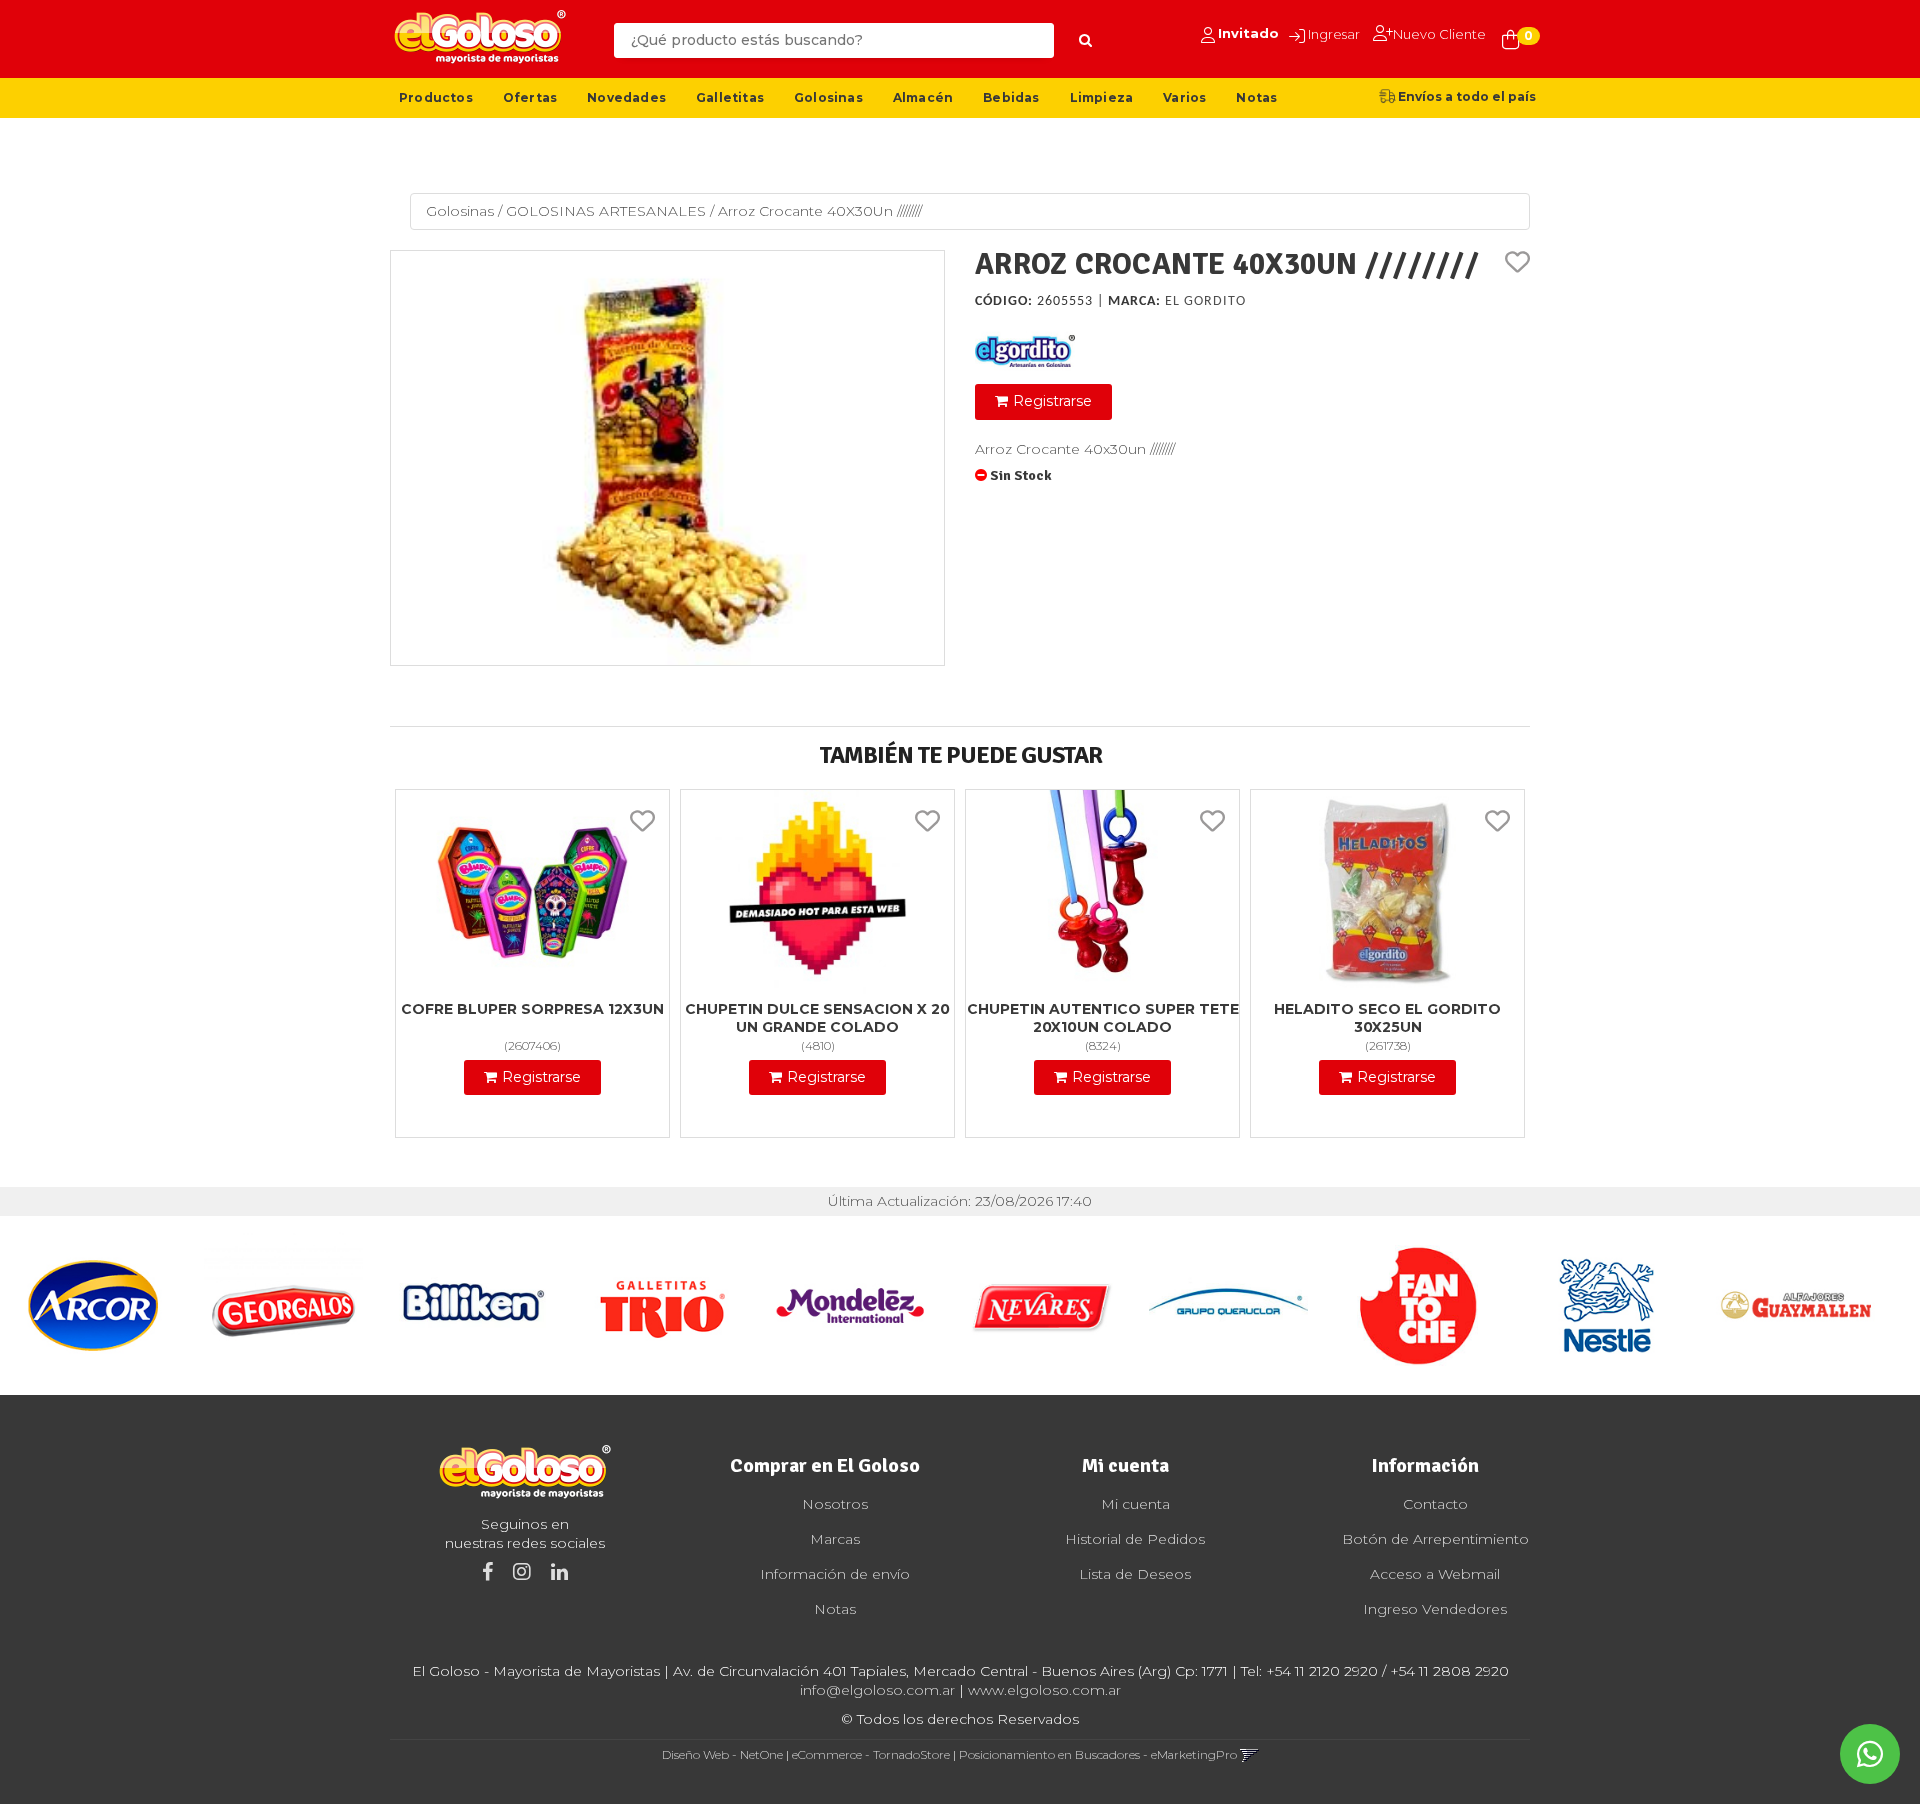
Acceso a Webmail (1435, 1574)
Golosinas (828, 97)
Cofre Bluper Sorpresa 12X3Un (532, 1009)
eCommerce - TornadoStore (871, 1754)
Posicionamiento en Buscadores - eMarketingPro (1098, 1754)
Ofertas (530, 97)
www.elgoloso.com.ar (1044, 1690)
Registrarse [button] (1052, 401)
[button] (1249, 1754)
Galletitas (730, 97)
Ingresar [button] (1334, 34)
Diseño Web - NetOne (722, 1754)
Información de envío (835, 1574)
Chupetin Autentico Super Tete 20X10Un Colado (1103, 1018)
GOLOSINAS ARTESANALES (606, 211)
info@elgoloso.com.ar (877, 1690)
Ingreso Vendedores (1435, 1609)
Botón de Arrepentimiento (1435, 1539)
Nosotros (835, 1504)
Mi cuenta (1135, 1504)
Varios (1184, 97)
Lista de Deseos (1135, 1574)
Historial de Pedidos (1135, 1539)
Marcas (835, 1539)
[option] (94, 1305)
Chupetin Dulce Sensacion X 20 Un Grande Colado (817, 1018)
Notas (1256, 97)
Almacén (923, 97)
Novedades (626, 97)
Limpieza (1102, 97)
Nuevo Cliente (1439, 34)
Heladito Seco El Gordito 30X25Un (1387, 1018)
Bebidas (1011, 97)
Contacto (1435, 1504)
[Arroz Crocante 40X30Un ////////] (667, 458)
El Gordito (1205, 301)
